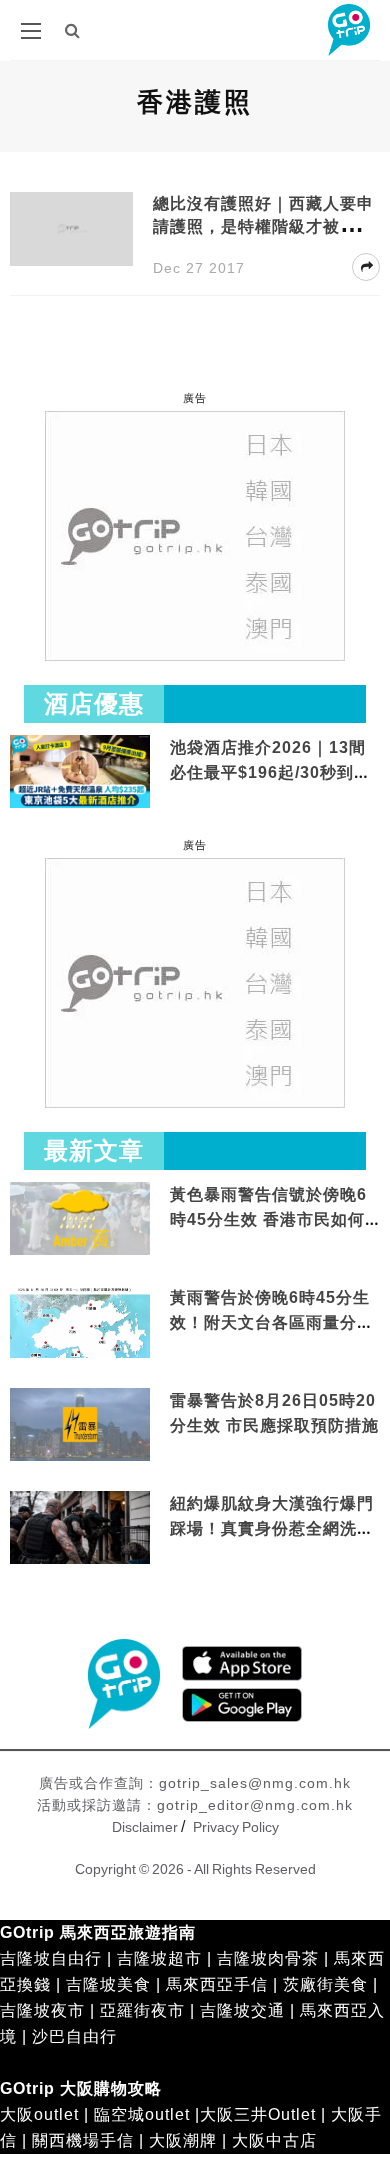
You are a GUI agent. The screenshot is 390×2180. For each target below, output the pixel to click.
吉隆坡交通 (242, 2010)
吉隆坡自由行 (51, 1958)
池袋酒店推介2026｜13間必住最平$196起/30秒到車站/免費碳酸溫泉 (270, 773)
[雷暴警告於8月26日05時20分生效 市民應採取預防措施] (80, 1423)
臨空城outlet (142, 2114)
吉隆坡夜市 (42, 2010)
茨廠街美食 (325, 1984)
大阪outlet (39, 2114)
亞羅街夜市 (142, 2010)
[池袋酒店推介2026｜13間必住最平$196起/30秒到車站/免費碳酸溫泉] (80, 770)
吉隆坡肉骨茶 (268, 1958)
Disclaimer (145, 1827)
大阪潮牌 (183, 2140)
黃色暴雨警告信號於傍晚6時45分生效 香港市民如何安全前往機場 (268, 1220)
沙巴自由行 (74, 2036)
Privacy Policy (236, 1827)
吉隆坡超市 (159, 1958)
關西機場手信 (83, 2140)
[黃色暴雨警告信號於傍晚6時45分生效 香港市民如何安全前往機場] (80, 1217)
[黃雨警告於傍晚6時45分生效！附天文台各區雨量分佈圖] (80, 1354)
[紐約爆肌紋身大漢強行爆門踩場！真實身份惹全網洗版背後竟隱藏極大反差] (80, 1528)
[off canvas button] (31, 31)
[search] (73, 30)
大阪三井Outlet (258, 2114)
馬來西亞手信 (217, 1984)
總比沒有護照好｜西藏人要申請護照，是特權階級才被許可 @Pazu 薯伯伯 (263, 226)
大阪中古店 (274, 2140)
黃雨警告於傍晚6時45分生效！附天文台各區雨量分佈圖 (272, 1323)
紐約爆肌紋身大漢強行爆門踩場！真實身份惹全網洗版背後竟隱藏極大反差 (272, 1529)
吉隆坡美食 (108, 1984)
